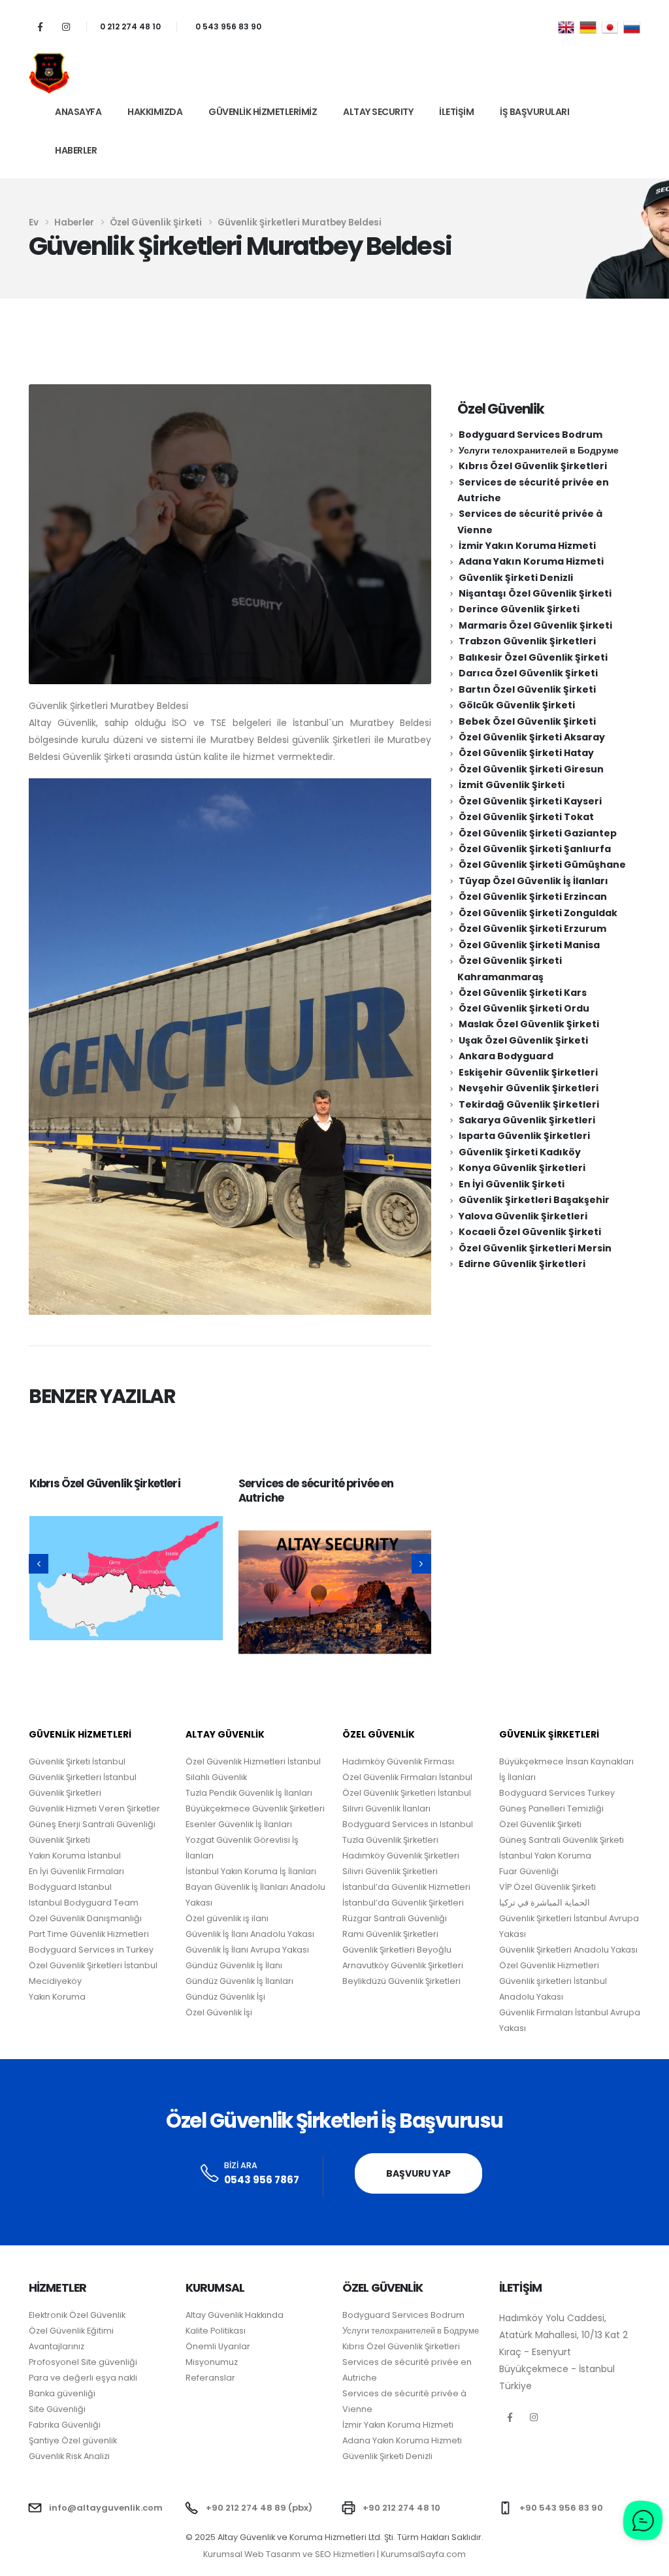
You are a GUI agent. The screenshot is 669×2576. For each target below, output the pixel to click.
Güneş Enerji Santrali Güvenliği (92, 1824)
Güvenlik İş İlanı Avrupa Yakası (247, 1950)
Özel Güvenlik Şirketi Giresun (531, 769)
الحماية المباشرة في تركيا (545, 1903)
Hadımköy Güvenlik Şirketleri (401, 1856)
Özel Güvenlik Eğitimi (71, 2331)
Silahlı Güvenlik (216, 1777)
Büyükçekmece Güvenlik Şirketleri (255, 1808)
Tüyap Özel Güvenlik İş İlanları (533, 881)
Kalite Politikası (216, 2331)
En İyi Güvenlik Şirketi (512, 1184)
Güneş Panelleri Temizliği (551, 1808)
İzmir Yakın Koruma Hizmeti (527, 546)
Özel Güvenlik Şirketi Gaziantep (538, 833)
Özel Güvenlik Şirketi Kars (523, 993)
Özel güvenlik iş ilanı (227, 1918)
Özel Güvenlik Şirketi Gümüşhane (542, 865)
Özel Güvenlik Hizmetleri (549, 1965)
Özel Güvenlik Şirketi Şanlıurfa (535, 849)
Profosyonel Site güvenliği (83, 2362)
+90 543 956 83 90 (561, 2508)
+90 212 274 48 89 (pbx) (259, 2508)
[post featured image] (126, 1578)
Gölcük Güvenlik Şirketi (517, 705)
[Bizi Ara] (210, 2174)
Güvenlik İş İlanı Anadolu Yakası (250, 1934)
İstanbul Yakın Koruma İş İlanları (251, 1871)
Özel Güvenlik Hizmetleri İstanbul (253, 1761)
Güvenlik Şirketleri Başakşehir (534, 1200)
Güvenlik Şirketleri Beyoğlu (397, 1950)
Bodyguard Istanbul (70, 1887)
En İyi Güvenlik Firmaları (76, 1871)
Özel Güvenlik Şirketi (540, 1824)
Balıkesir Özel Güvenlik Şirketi (533, 657)
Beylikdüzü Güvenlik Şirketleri (401, 1981)
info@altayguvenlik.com (106, 2508)
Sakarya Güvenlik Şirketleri (527, 1120)
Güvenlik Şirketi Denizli (516, 578)
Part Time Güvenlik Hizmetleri (89, 1934)
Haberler (76, 150)
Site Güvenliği (57, 2409)
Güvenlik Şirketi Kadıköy (520, 1152)
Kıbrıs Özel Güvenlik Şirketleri (105, 1483)
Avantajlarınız (57, 2346)
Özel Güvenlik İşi (219, 2012)
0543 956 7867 (262, 2180)
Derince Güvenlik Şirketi (519, 609)
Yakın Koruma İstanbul (75, 1856)
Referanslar (210, 2378)
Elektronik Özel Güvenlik (77, 2315)
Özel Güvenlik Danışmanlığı (85, 1918)
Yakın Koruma (57, 1997)
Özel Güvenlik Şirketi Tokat (526, 817)
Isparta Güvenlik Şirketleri (524, 1136)
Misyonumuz (212, 2362)
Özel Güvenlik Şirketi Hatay (526, 753)
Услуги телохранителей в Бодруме (539, 450)
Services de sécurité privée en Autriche (316, 1491)
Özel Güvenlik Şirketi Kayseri (530, 801)
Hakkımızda (155, 112)
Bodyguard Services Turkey (557, 1793)
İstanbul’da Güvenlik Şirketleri (403, 1903)
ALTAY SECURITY (378, 112)
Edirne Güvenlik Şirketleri (522, 1264)
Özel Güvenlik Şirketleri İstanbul (407, 1793)
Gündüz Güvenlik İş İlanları (239, 1981)
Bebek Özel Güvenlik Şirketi (527, 721)
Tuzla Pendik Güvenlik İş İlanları (249, 1793)
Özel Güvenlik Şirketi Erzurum (532, 929)
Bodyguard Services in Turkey (91, 1950)
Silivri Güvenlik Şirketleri (390, 1871)
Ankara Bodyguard (506, 1056)
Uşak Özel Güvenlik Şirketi (523, 1040)
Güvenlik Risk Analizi (69, 2456)
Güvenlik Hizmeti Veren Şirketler (94, 1808)
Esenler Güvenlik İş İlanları (239, 1824)
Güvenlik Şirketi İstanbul (77, 1761)
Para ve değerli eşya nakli (83, 2378)
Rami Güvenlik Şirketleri (390, 1934)
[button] (39, 1564)
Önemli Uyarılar (218, 2346)
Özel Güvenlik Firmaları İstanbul (407, 1777)
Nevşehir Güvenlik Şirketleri (529, 1088)
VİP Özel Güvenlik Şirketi (547, 1887)
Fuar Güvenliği (529, 1871)
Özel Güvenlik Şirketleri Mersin (535, 1248)
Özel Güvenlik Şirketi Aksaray (532, 737)
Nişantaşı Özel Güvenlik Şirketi (535, 593)
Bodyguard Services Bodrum (530, 435)
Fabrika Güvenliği (65, 2425)
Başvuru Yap (418, 2173)
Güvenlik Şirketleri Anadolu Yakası (568, 1950)
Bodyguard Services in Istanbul (408, 1824)
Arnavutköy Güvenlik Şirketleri (403, 1965)
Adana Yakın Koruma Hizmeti (531, 561)
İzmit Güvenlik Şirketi (512, 785)
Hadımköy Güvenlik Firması (398, 1761)
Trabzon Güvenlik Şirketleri (527, 641)
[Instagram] (66, 26)
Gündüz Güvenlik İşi (225, 1997)
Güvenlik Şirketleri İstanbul (83, 1777)
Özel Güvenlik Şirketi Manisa (529, 945)
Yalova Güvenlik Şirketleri (523, 1216)
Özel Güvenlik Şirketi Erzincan (533, 897)
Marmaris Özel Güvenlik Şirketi (535, 625)
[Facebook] (40, 26)
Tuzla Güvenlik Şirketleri (390, 1840)
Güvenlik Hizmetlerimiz (263, 112)
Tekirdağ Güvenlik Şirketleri (529, 1104)
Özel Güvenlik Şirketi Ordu (524, 1008)
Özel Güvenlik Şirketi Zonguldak (538, 913)
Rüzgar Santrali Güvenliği (395, 1918)
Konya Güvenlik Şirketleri (522, 1168)
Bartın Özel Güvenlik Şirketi (527, 689)
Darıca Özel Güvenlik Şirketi (528, 673)
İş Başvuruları (534, 112)
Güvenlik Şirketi (59, 1840)
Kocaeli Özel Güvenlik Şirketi (530, 1232)
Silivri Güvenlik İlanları (386, 1808)
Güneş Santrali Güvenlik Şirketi (562, 1840)
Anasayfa (78, 112)
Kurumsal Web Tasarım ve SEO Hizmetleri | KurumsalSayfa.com (334, 2554)
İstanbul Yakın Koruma (545, 1856)
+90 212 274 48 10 (401, 2508)
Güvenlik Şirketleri (65, 1793)
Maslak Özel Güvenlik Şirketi (529, 1024)
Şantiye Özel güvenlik (73, 2440)
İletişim (456, 112)
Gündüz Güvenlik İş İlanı (234, 1965)
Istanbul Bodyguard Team (84, 1903)
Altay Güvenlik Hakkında (235, 2315)
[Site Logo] (49, 73)
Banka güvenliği (62, 2393)
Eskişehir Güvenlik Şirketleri (528, 1072)
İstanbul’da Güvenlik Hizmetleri (406, 1887)
